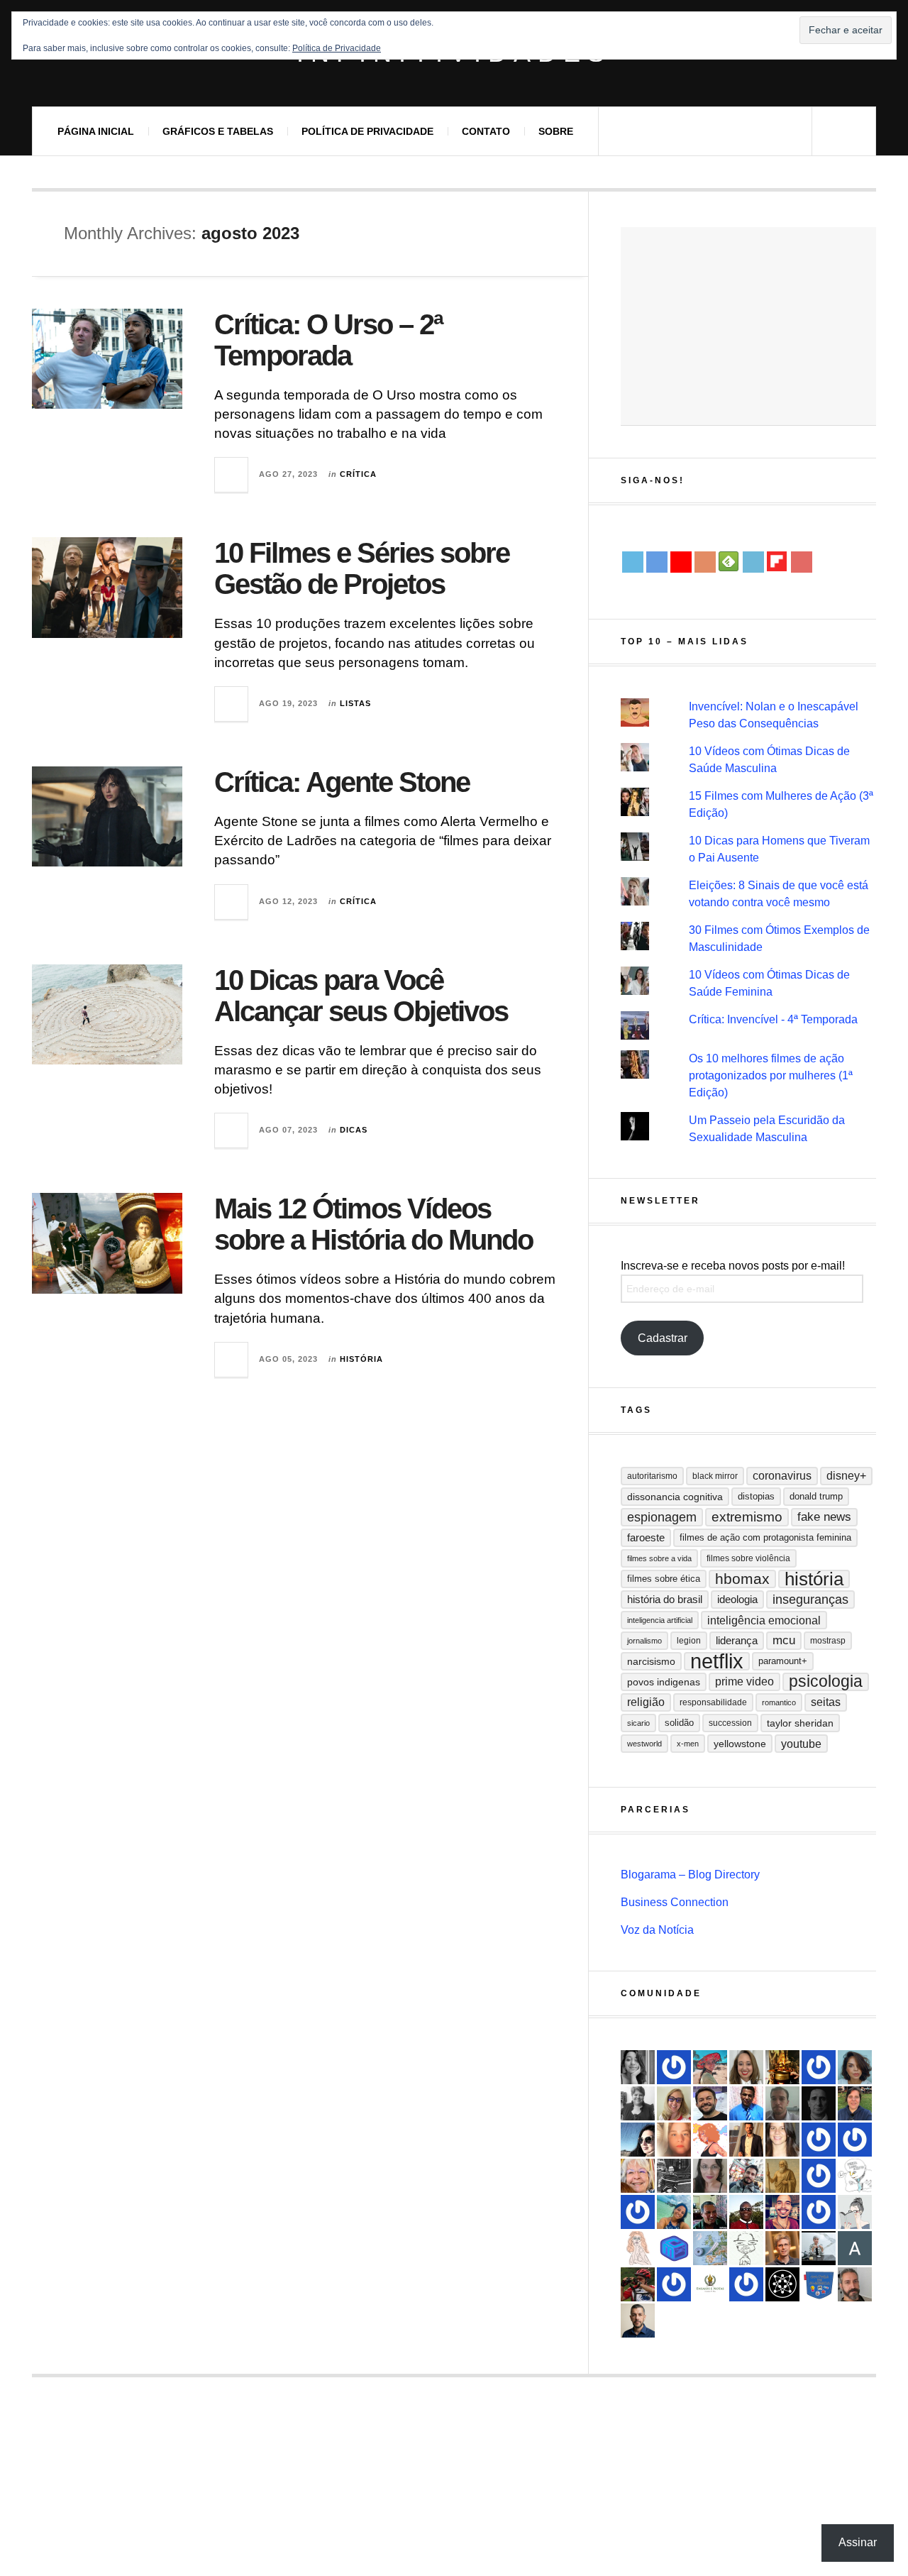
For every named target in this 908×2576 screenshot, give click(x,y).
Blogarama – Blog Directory (690, 1875)
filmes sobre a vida (659, 1558)
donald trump (816, 1496)
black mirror (715, 1476)
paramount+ (783, 1661)
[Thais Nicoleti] (674, 2284)
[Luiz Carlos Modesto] (638, 2284)
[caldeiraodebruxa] (782, 2067)
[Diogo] (819, 2103)
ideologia (737, 1600)
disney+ (846, 1476)
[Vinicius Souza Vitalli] (746, 2176)
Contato (486, 131)
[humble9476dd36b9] (638, 2212)
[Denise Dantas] (638, 2176)
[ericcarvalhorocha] (782, 2103)
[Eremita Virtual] (782, 2176)
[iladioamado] (746, 2248)
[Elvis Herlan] (638, 2321)
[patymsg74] (855, 2140)
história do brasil (665, 1599)
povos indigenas (664, 1682)
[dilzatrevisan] (855, 2103)
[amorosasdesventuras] (638, 2248)
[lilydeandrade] (674, 2140)
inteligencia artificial (660, 1620)
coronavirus (782, 1476)
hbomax (742, 1579)
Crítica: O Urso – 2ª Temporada (328, 340)
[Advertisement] (748, 326)
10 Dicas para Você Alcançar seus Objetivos (361, 996)
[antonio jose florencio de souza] (710, 2212)
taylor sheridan (800, 1723)
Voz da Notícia (657, 1930)
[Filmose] (855, 2284)
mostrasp (828, 1641)
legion (689, 1641)
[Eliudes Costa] (746, 2212)
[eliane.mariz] (710, 2176)
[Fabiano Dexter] (855, 2176)
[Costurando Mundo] (710, 2248)
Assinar (858, 2542)
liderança (737, 1640)
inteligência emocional (764, 1620)
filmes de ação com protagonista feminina (765, 1537)
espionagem (662, 1517)
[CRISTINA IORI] (819, 2176)
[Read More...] (232, 475)
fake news (824, 1517)
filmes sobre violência (748, 1558)
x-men (688, 1744)
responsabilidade (713, 1702)
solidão (679, 1723)
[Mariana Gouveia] (638, 2103)
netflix (717, 1661)
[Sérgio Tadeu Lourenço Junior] (674, 2176)
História (361, 1359)
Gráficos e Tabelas (218, 131)
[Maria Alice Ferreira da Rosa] (819, 2248)
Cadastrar (663, 1338)
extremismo (747, 1517)
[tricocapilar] (855, 2067)
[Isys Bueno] (710, 2140)
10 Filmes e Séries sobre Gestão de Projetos (362, 568)
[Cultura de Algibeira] (819, 2284)
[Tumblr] (753, 562)
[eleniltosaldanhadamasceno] (710, 2103)
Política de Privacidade (367, 131)
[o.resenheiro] (782, 2248)
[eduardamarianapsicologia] (746, 2067)
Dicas (354, 1130)
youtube (801, 1744)
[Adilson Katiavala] (855, 2248)
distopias (756, 1496)
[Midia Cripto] (674, 2248)
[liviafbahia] (782, 2140)
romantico (779, 1702)
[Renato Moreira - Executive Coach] (746, 2140)
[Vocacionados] (746, 2103)
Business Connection (675, 1902)
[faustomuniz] (782, 2212)
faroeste (646, 1537)
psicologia (826, 1681)
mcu (784, 1640)
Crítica (358, 474)
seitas (826, 1702)
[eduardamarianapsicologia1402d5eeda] (674, 2103)
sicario (638, 1723)
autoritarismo (652, 1476)
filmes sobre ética (664, 1579)
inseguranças (810, 1600)
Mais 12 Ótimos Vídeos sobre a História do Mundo (373, 1224)
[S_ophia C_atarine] (819, 2067)
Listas (355, 703)
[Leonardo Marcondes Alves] (710, 2284)
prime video (744, 1681)
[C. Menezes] (855, 2212)
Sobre (556, 131)
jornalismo (644, 1641)
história (814, 1579)
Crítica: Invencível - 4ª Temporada (773, 1019)
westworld (644, 1744)
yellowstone (740, 1744)
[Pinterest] (802, 562)
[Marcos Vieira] (782, 2284)
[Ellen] (746, 2284)
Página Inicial (96, 131)
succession (730, 1723)
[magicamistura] (638, 2140)
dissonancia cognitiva (675, 1497)
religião (646, 1702)
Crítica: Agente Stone (342, 782)
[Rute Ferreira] (638, 2067)
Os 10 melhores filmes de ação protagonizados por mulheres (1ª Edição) (771, 1075)
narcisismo (651, 1661)
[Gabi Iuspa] (674, 2212)
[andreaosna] (819, 2140)
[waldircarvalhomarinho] (819, 2212)
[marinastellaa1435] (674, 2067)
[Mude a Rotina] (710, 2067)
